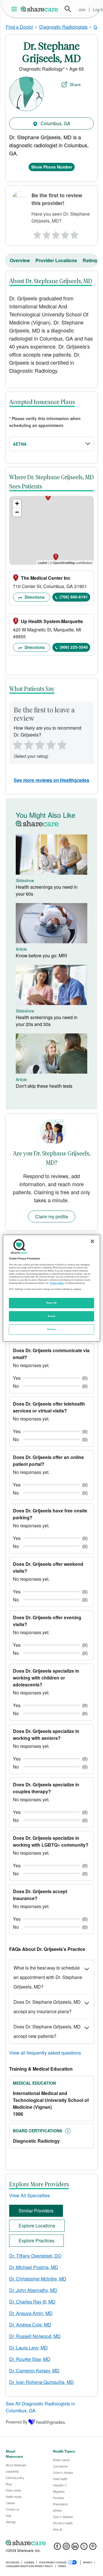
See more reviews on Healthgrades (51, 780)
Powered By (17, 2422)
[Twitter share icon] (84, 2548)
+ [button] (17, 504)
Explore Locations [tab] (37, 2226)
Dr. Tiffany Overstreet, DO (35, 2256)
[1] (36, 233)
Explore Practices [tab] (36, 2240)
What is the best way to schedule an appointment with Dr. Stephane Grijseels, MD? (48, 1977)
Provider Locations (56, 260)
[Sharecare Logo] (40, 9)
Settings (51, 1329)
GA (97, 27)
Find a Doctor (19, 27)
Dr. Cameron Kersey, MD (34, 2371)
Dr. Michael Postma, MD (34, 2267)
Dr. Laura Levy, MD (28, 2348)
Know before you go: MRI (41, 955)
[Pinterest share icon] (93, 2548)
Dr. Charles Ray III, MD (32, 2302)
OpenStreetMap (64, 563)
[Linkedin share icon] (75, 2548)
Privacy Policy (57, 1283)
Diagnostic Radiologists (63, 27)
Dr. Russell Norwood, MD (35, 2336)
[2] (46, 233)
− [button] (17, 512)
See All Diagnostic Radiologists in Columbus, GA (40, 2407)
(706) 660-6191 (74, 597)
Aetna (20, 444)
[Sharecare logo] (51, 2543)
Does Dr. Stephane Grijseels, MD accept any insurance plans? (47, 2007)
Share (75, 84)
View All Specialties (29, 2195)
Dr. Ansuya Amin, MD (31, 2313)
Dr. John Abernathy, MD (33, 2290)
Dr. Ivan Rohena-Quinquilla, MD (41, 2382)
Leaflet (42, 563)
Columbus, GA (55, 123)
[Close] (92, 1241)
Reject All (51, 1303)
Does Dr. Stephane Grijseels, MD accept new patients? (47, 2031)
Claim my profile (52, 1217)
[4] (65, 233)
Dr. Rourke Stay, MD (30, 2359)
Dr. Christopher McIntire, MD (38, 2279)
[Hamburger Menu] (15, 9)
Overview (20, 260)
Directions (34, 597)
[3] (56, 233)
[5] (75, 233)
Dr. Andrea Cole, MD (30, 2325)
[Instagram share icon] (66, 2548)
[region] (51, 1288)
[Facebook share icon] (57, 2548)
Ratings (91, 260)
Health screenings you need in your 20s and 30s (47, 1021)
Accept (51, 1316)
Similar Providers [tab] (36, 2211)
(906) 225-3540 (74, 647)
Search (68, 9)
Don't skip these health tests (44, 1086)
